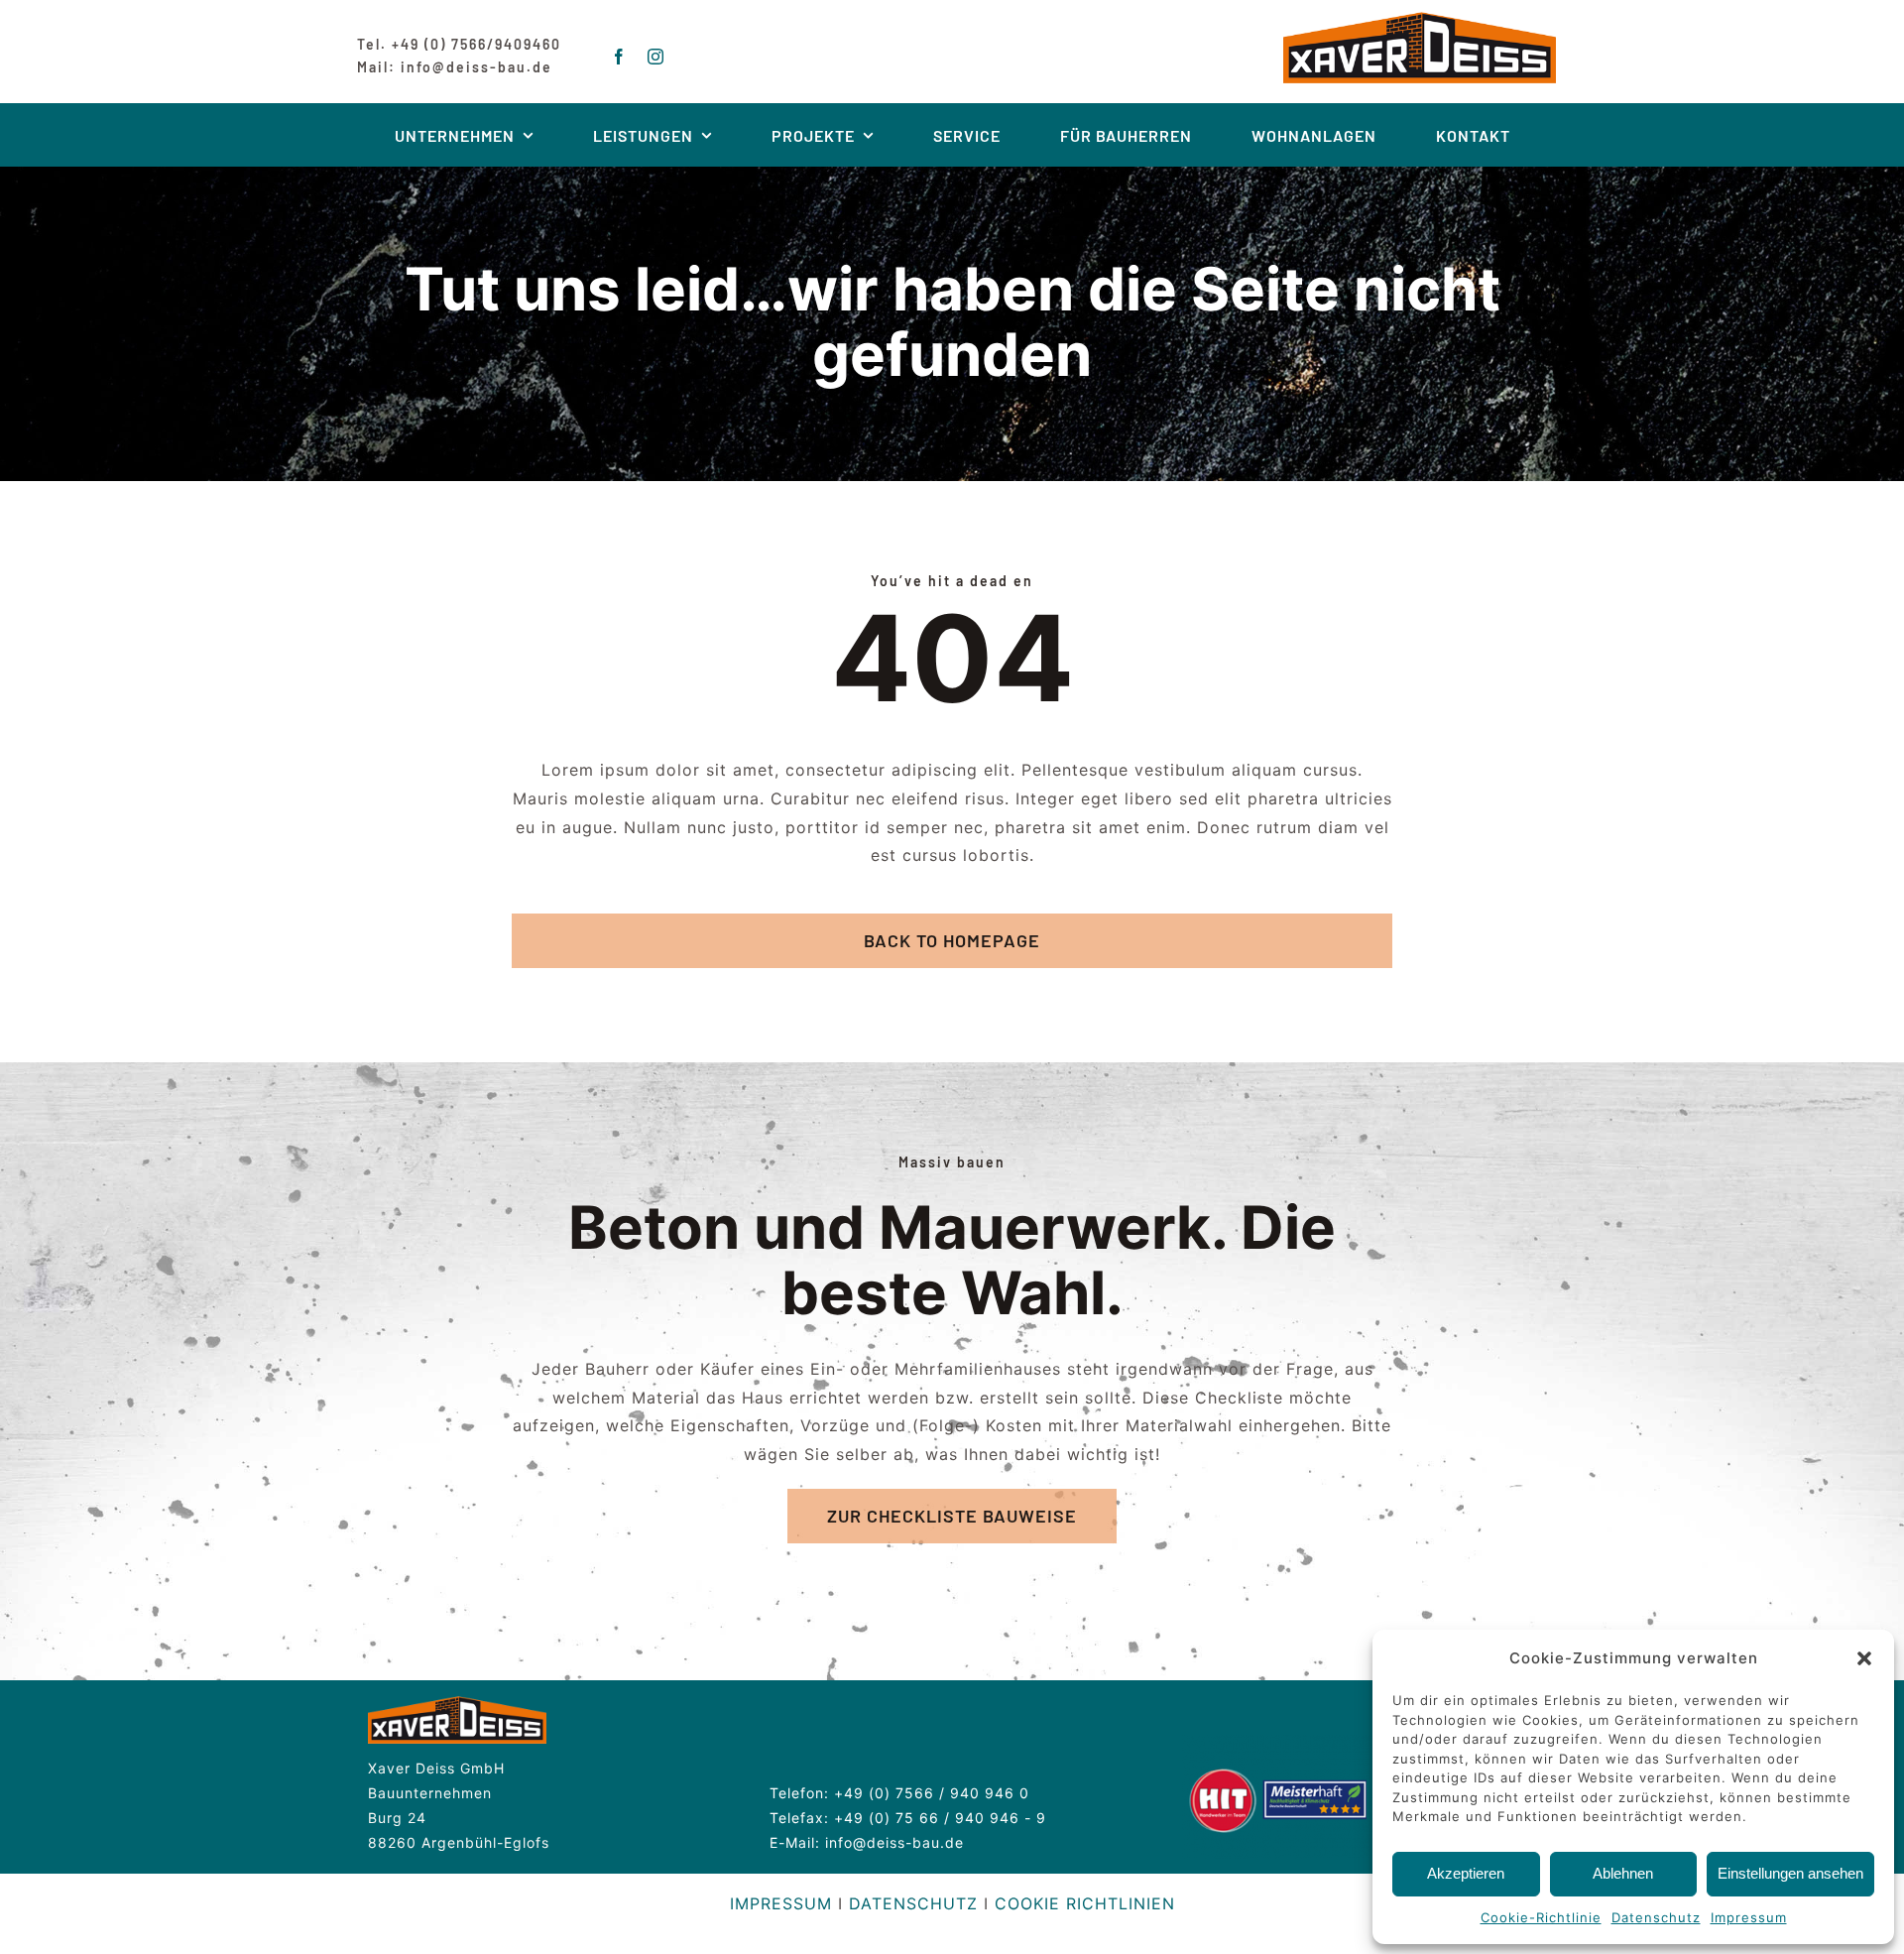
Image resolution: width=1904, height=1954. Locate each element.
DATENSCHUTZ (913, 1903)
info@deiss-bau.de (894, 1842)
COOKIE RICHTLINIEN (1085, 1903)
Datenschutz (1656, 1917)
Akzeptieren (1466, 1873)
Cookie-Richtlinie (1541, 1917)
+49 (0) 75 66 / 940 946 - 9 (940, 1818)
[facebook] (619, 57)
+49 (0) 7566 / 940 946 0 (932, 1793)
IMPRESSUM (781, 1903)
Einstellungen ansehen (1790, 1873)
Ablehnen (1623, 1873)
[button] (1864, 1658)
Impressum (1749, 1917)
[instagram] (656, 57)
